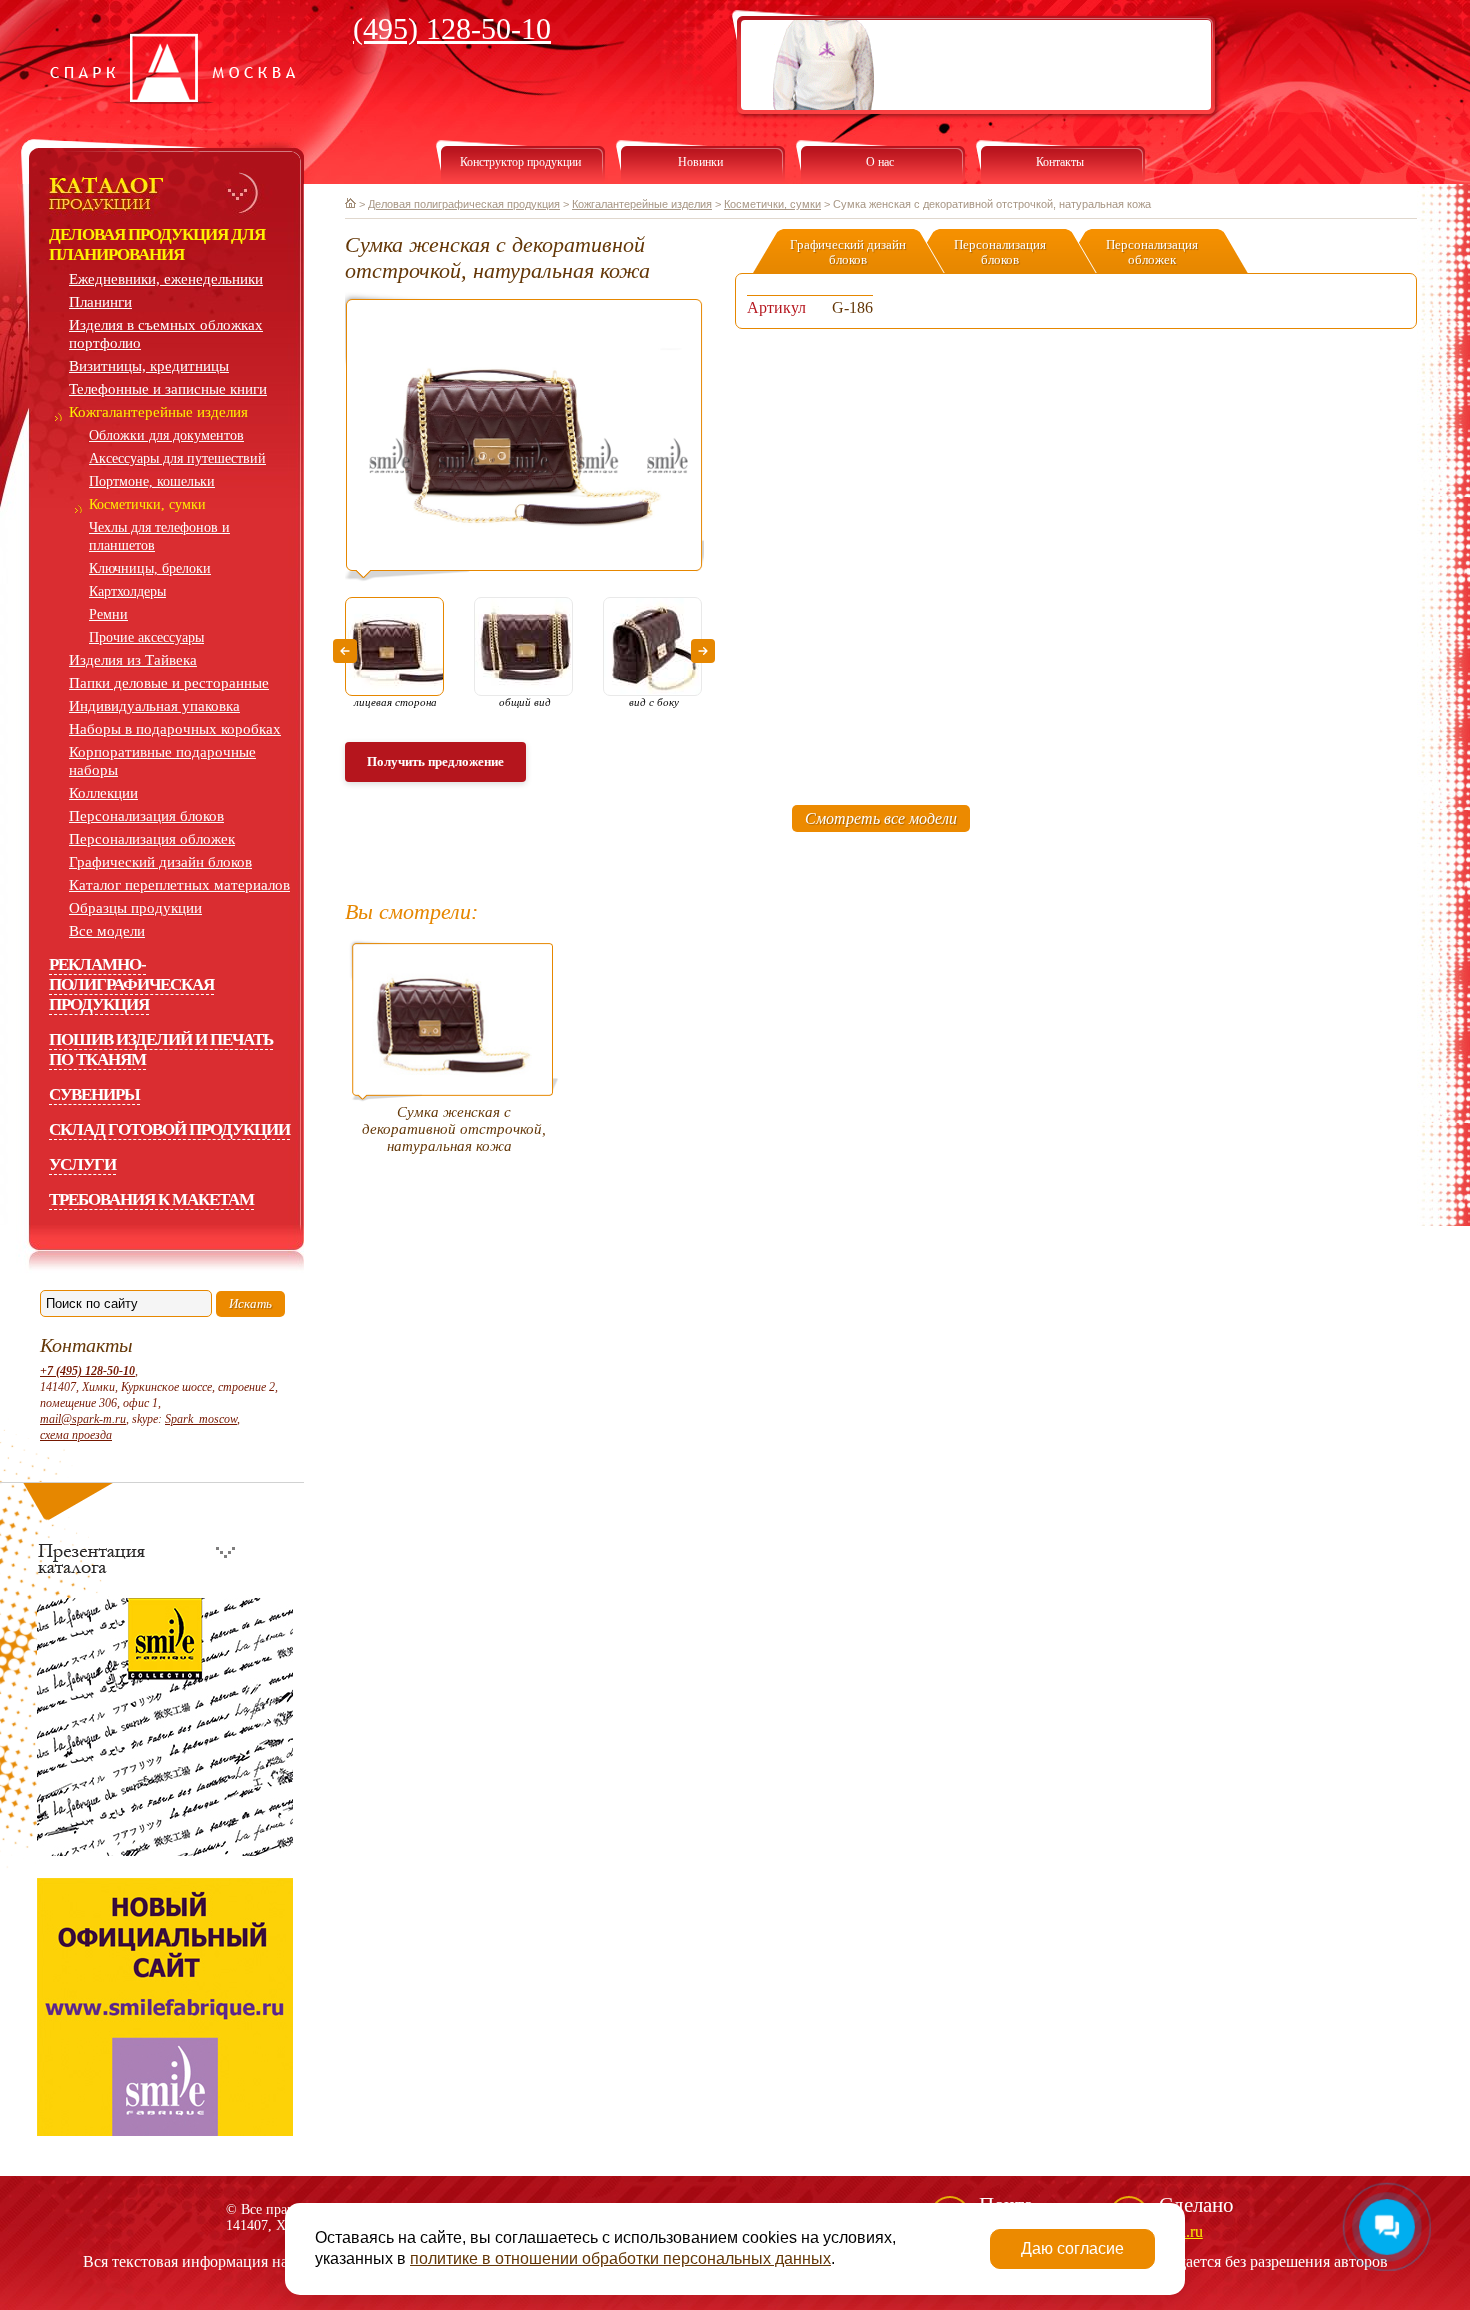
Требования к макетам (151, 1199)
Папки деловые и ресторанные (169, 683)
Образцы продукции (135, 908)
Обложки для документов (166, 435)
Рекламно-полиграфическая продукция (131, 984)
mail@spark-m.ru (83, 1419)
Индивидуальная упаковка (154, 706)
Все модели (107, 931)
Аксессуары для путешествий (177, 458)
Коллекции (103, 793)
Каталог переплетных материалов (179, 885)
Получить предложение (435, 761)
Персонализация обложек (152, 839)
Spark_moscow (201, 1419)
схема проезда (76, 1435)
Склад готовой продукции (169, 1129)
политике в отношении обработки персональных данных (620, 2258)
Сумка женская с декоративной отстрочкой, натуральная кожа (454, 1129)
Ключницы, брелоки (150, 568)
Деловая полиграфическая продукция (464, 204)
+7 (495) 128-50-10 (87, 1371)
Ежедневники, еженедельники (166, 279)
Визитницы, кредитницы (149, 366)
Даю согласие (1072, 2248)
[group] (524, 436)
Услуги (82, 1164)
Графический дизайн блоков (160, 862)
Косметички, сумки (147, 504)
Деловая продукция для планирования (157, 244)
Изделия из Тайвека (133, 660)
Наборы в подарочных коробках (175, 729)
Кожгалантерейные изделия (158, 412)
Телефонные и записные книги (168, 389)
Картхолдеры (127, 591)
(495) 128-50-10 (452, 28)
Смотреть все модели (881, 818)
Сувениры (94, 1094)
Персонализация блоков (146, 816)
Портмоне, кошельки (152, 481)
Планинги (100, 302)
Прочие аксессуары (146, 637)
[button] (345, 651)
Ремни (108, 614)
